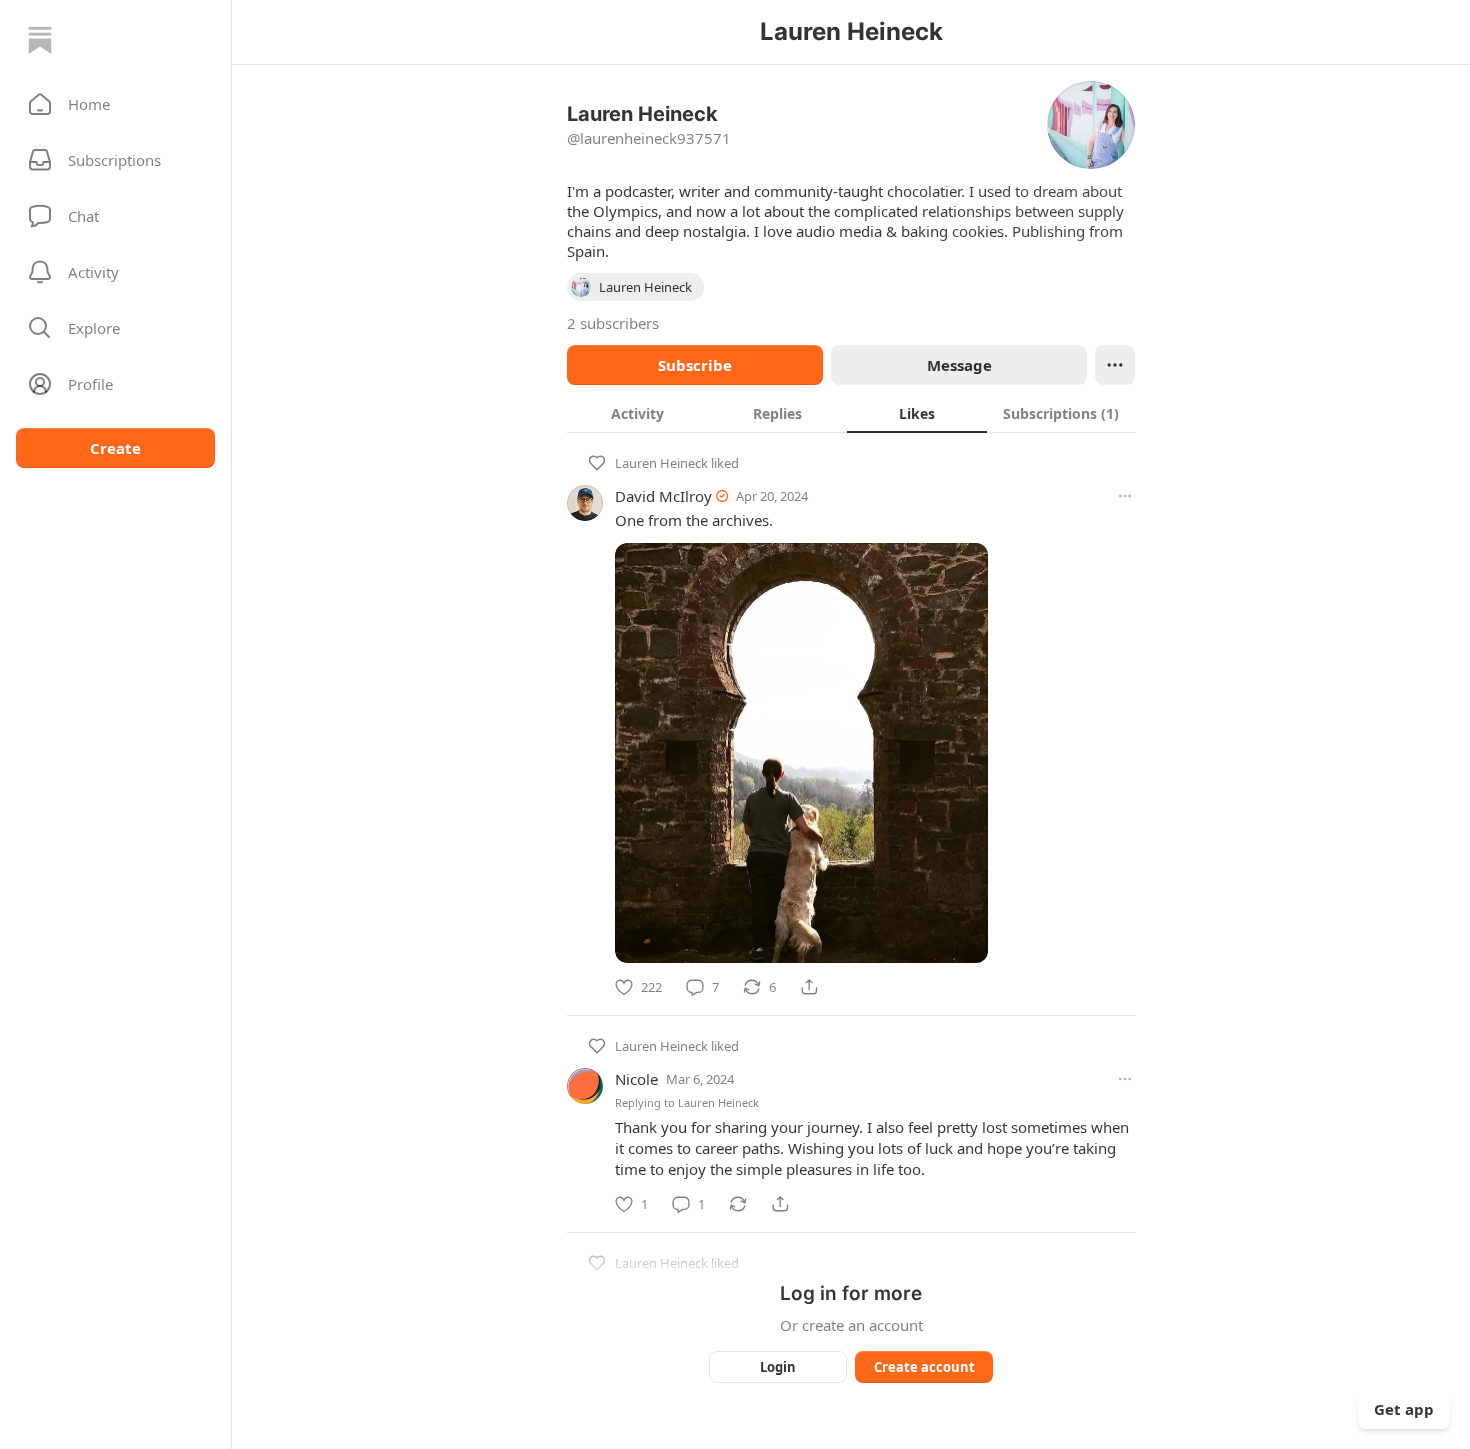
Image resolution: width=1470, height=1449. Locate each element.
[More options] (1125, 496)
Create (115, 448)
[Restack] (738, 1204)
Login (778, 1367)
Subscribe (695, 365)
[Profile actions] (1115, 365)
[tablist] (851, 413)
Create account (924, 1367)
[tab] (637, 413)
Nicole (636, 1079)
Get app (1404, 1409)
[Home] (40, 40)
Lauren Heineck (661, 463)
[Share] (809, 987)
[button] (115, 104)
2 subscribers (613, 323)
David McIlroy (663, 496)
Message (959, 365)
